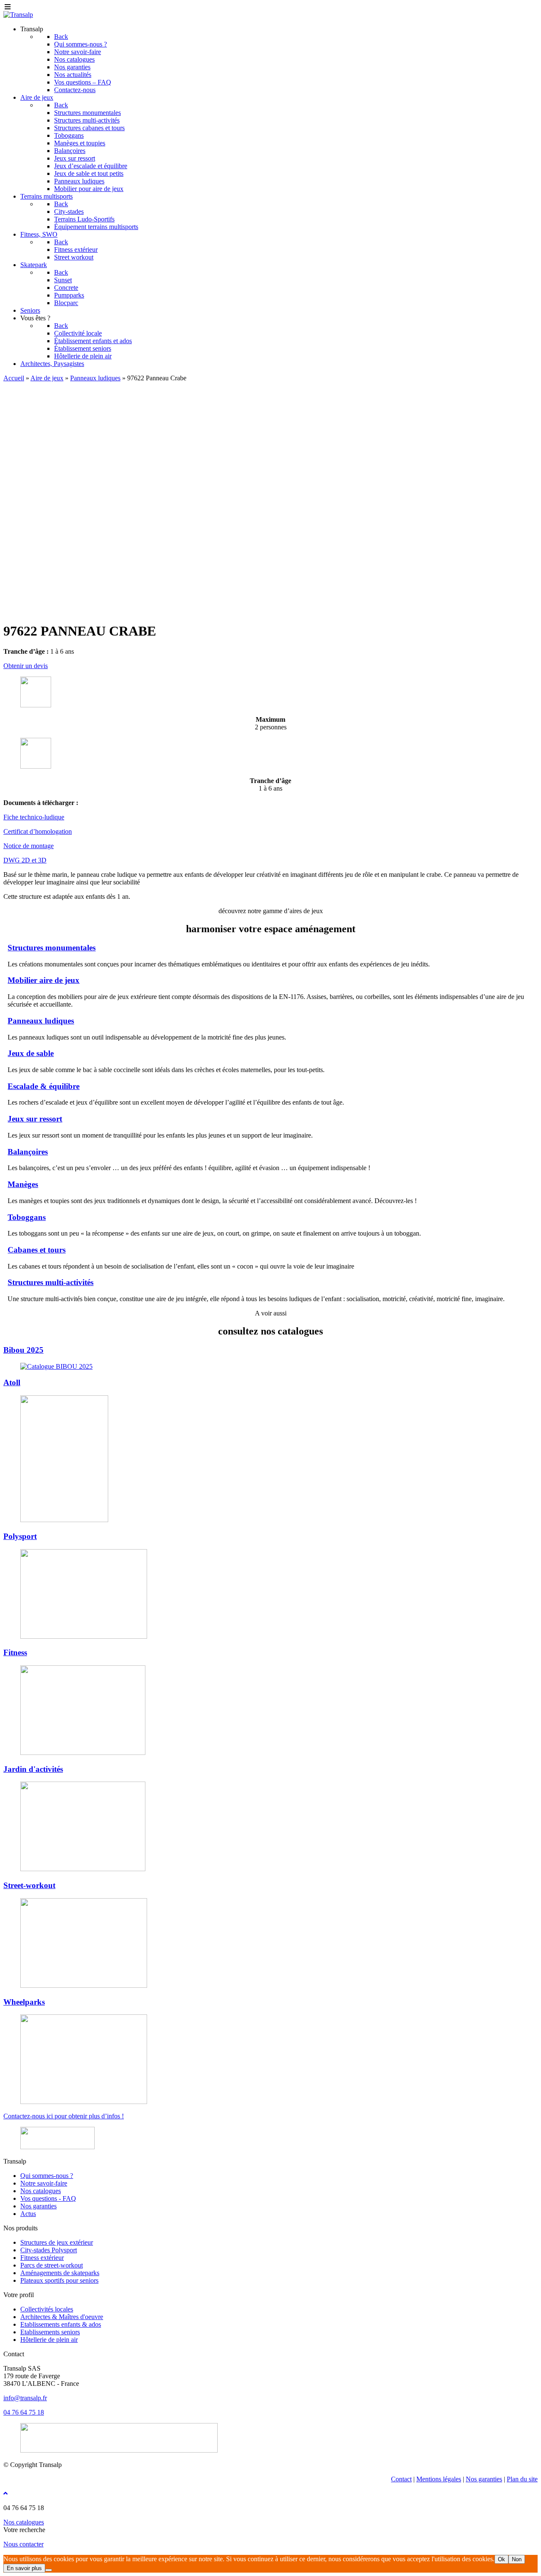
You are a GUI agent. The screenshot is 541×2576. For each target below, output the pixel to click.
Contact (401, 2479)
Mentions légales (439, 2479)
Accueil (14, 378)
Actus (28, 2214)
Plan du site (522, 2479)
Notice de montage (29, 846)
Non (517, 2559)
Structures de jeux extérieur (57, 2242)
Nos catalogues (41, 2191)
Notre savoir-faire (44, 2183)
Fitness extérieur (42, 2258)
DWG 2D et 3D (25, 860)
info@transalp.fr (25, 2398)
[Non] (49, 2570)
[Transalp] (18, 15)
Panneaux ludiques (95, 378)
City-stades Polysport (49, 2250)
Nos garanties (38, 2206)
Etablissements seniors (50, 2332)
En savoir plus (24, 2568)
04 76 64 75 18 (24, 2412)
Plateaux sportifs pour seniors (59, 2280)
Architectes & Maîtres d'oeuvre (62, 2317)
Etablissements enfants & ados (61, 2324)
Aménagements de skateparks (60, 2273)
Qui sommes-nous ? (47, 2176)
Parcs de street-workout (52, 2265)
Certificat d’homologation (38, 831)
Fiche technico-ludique (34, 817)
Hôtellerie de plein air (49, 2340)
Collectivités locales (47, 2309)
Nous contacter (23, 2544)
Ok (501, 2559)
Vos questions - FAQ (48, 2198)
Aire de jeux (47, 378)
